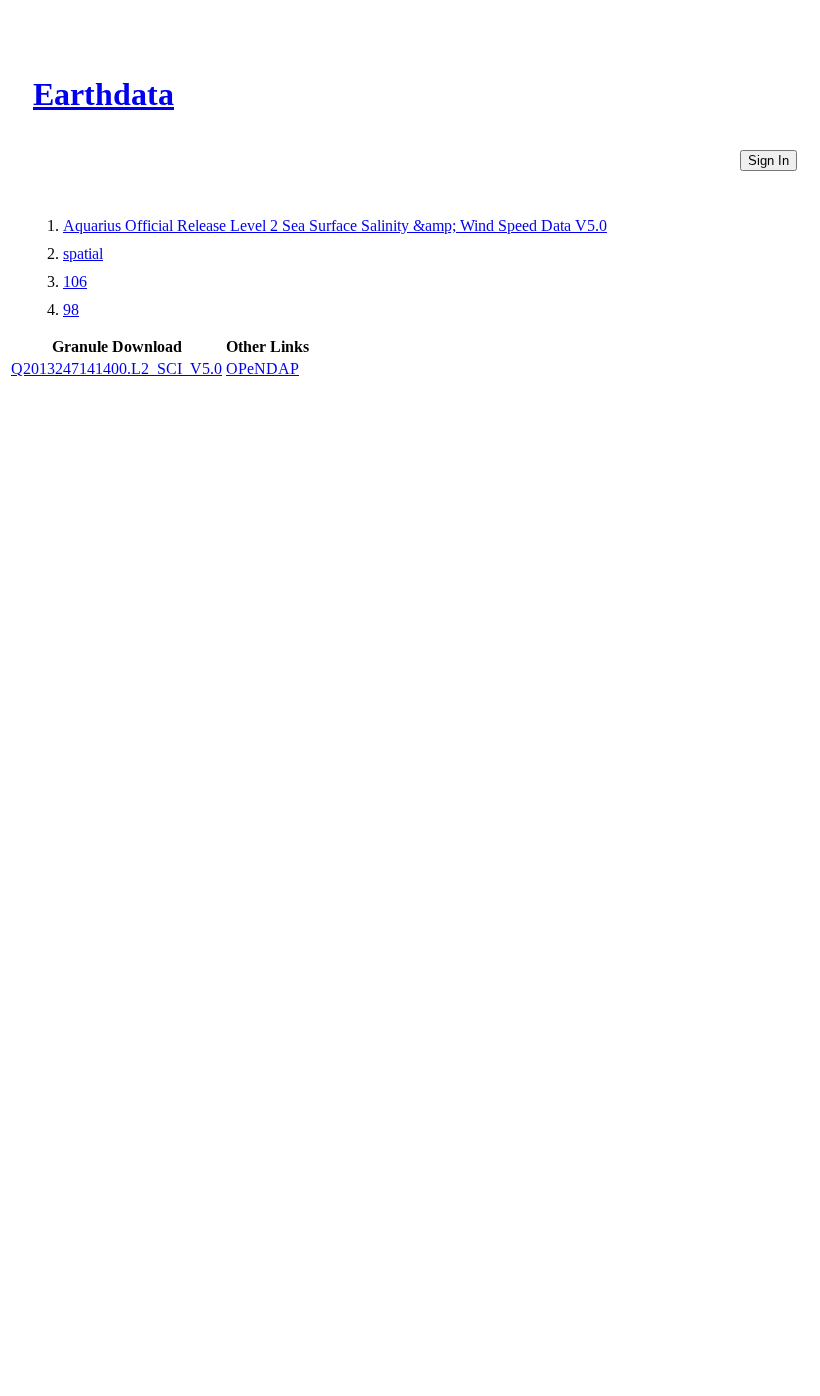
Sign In (768, 160)
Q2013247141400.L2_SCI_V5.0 (116, 368)
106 (75, 281)
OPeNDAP (262, 368)
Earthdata (103, 94)
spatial (83, 253)
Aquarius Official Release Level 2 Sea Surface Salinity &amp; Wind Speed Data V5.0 (335, 225)
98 (71, 309)
